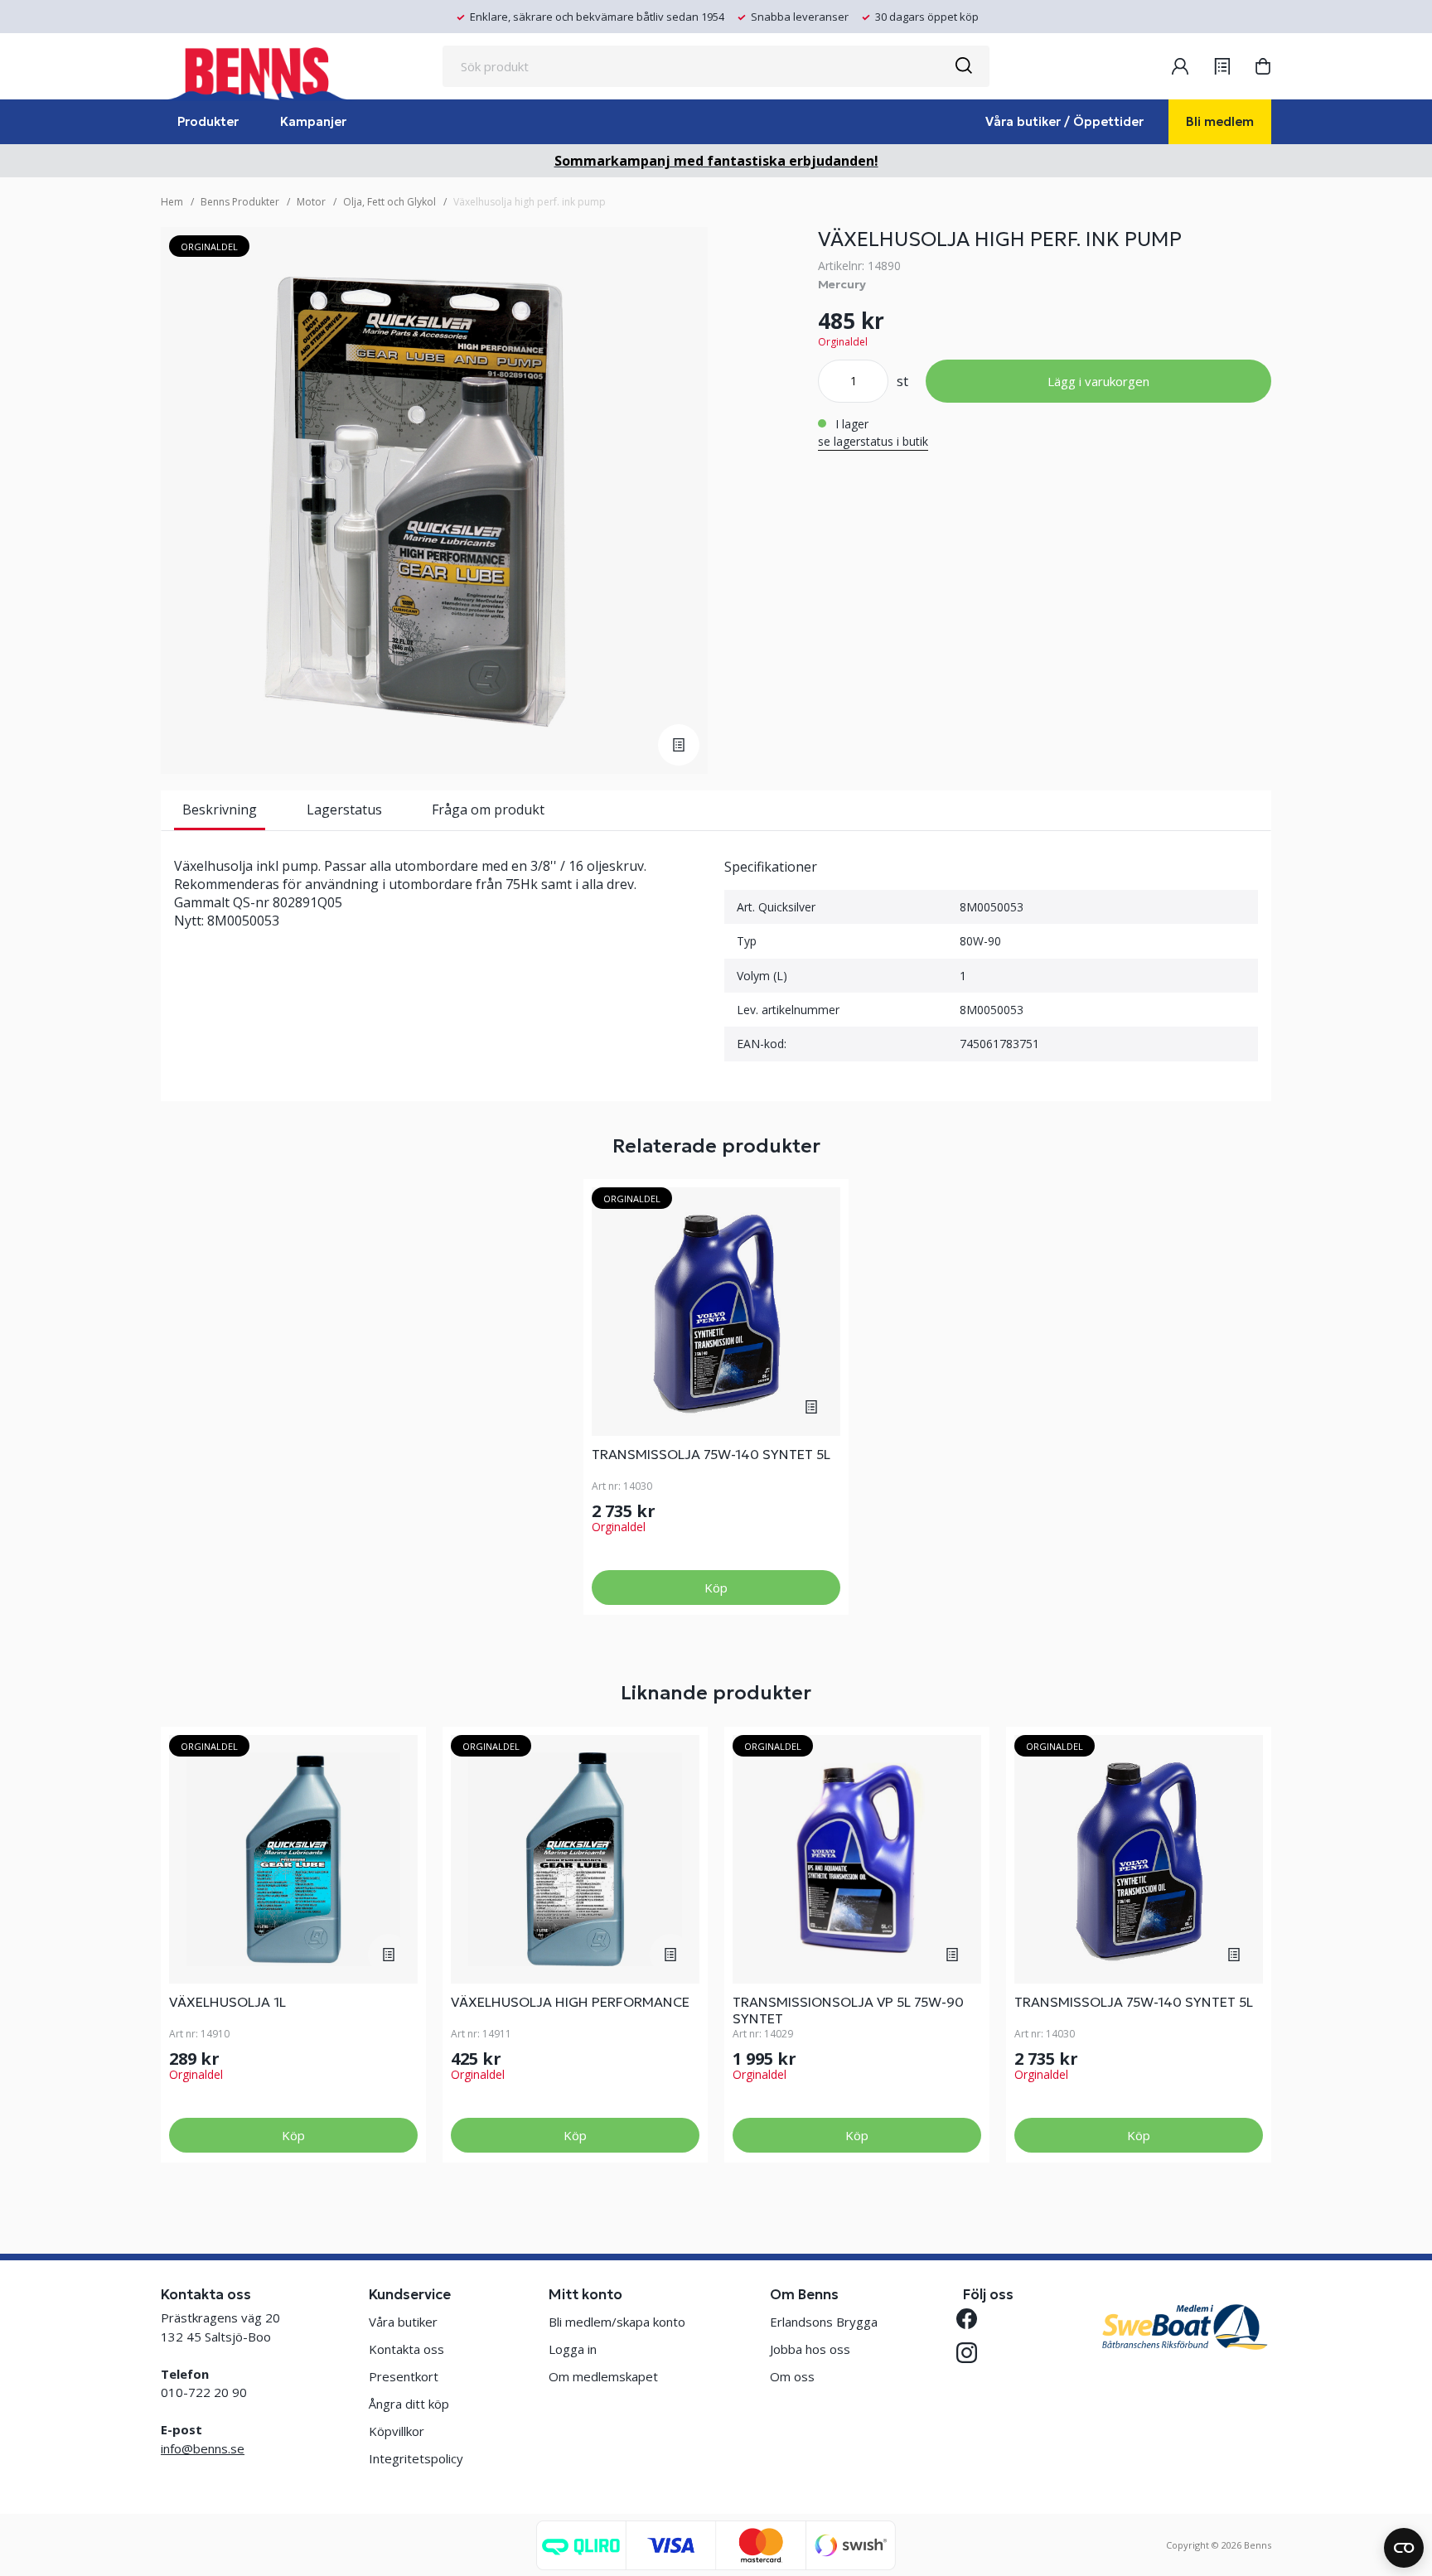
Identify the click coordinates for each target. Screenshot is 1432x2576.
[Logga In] (1180, 66)
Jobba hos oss (810, 2349)
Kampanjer (313, 121)
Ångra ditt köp (409, 2404)
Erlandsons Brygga (824, 2322)
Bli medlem (1220, 121)
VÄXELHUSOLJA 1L (227, 2002)
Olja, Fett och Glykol (389, 202)
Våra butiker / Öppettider (1064, 121)
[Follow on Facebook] (973, 2319)
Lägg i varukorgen (1098, 381)
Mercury (842, 284)
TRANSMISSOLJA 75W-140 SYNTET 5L (711, 1454)
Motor (311, 202)
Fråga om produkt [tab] (488, 810)
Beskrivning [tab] (220, 810)
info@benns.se (203, 2448)
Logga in (573, 2349)
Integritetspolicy (416, 2458)
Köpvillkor (397, 2431)
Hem (172, 202)
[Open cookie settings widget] (1404, 2548)
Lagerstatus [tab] (344, 810)
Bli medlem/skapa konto (617, 2322)
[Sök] (963, 66)
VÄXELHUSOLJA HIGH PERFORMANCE (570, 2002)
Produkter (208, 121)
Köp (716, 1588)
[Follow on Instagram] (973, 2353)
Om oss (792, 2376)
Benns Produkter (240, 202)
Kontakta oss (406, 2349)
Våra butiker (403, 2322)
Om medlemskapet (603, 2376)
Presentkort (404, 2376)
